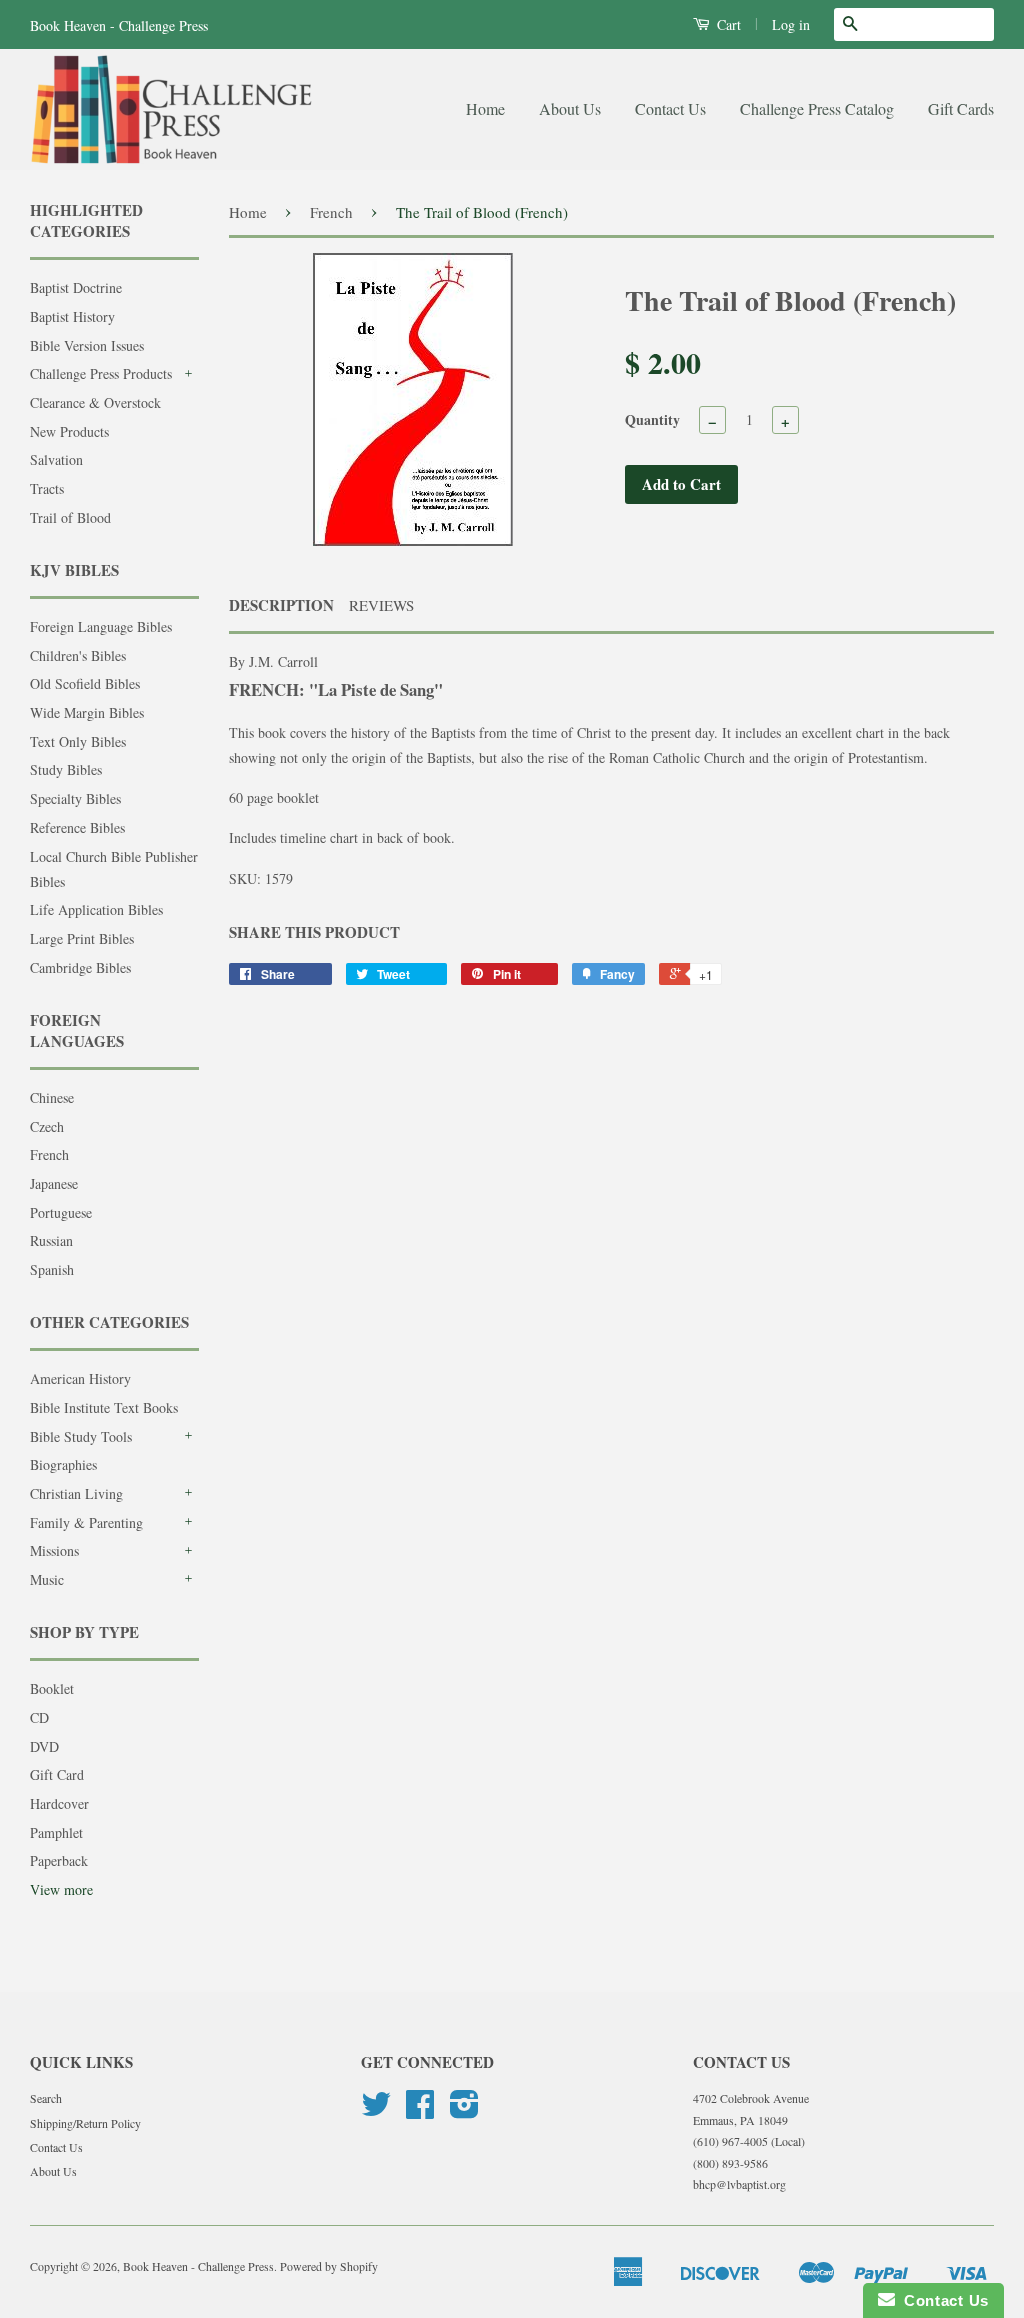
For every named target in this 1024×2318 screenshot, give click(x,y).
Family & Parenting (86, 1522)
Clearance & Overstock (95, 402)
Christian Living (76, 1493)
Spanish (52, 1269)
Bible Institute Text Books (104, 1407)
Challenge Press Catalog (817, 108)
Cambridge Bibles (80, 967)
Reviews (381, 605)
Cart (727, 24)
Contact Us (670, 108)
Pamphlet (56, 1832)
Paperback (59, 1860)
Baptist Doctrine (76, 287)
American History (80, 1378)
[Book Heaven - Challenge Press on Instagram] (464, 2111)
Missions (54, 1550)
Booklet (52, 1688)
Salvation (56, 459)
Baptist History (72, 316)
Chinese (52, 1097)
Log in (791, 24)
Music (47, 1579)
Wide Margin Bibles (87, 712)
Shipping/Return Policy (85, 2123)
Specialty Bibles (75, 798)
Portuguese (61, 1212)
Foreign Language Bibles (101, 626)
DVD (44, 1746)
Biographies (63, 1464)
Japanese (54, 1183)
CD (39, 1717)
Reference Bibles (77, 827)
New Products (69, 431)
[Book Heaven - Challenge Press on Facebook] (420, 2111)
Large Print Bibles (82, 938)
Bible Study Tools (81, 1436)
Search (46, 2098)
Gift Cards (961, 108)
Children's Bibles (78, 655)
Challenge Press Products (101, 373)
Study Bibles (66, 769)
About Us (570, 108)
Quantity (652, 419)
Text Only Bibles (78, 741)
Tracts (47, 488)
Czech (47, 1126)
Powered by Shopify (329, 2266)
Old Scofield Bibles (85, 683)
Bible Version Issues (87, 345)
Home (485, 108)
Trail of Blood (70, 517)
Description (281, 605)
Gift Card (57, 1774)
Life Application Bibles (96, 909)
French (49, 1154)
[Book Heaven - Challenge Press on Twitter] (376, 2111)
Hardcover (59, 1803)
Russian (51, 1240)
